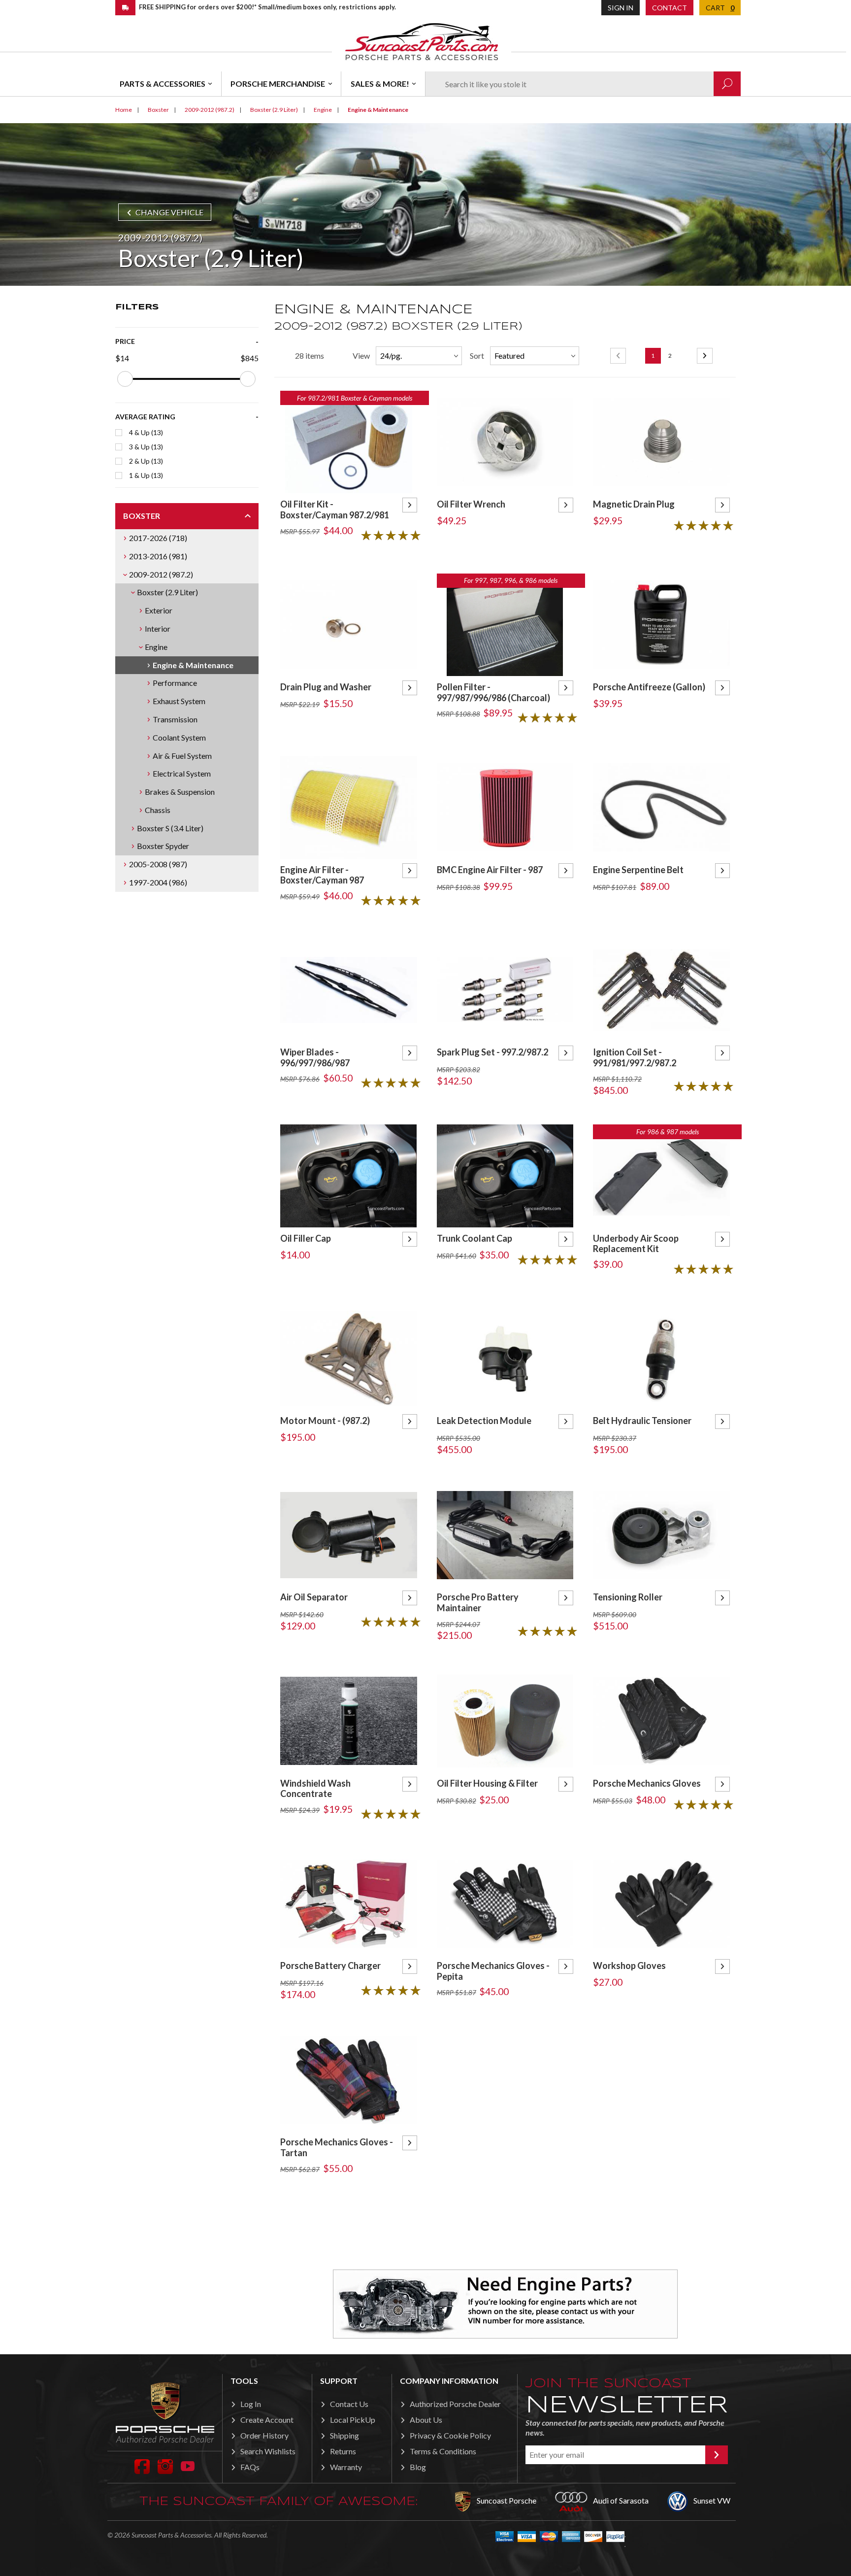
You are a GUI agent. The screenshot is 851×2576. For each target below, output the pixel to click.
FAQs (250, 2467)
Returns (343, 2451)
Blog (418, 2467)
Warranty (346, 2467)
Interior (158, 628)
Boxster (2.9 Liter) (167, 592)
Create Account (267, 2420)
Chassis (158, 810)
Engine (156, 647)
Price (125, 341)
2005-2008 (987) (158, 864)
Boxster (142, 516)
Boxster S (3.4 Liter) (170, 828)
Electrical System (182, 773)
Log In (251, 2404)
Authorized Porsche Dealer (455, 2404)
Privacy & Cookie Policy (450, 2435)
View (361, 356)
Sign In (621, 8)
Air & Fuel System (182, 756)
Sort (477, 356)
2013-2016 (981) (158, 556)
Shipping (344, 2435)
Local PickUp (353, 2420)
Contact (670, 8)
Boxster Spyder (163, 846)
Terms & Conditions (443, 2451)
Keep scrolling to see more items (505, 2225)
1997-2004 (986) (158, 882)
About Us (426, 2420)
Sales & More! (380, 84)
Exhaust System (179, 701)
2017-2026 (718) (158, 538)
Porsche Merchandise (278, 84)
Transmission (175, 719)
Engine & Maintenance (193, 665)
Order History (264, 2435)
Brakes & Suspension (180, 792)
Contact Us (349, 2404)
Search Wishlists (268, 2451)
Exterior (159, 610)
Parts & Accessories (163, 84)
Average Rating (145, 417)
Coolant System (179, 737)
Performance (175, 683)
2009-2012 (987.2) (161, 574)
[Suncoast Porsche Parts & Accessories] (422, 41)
